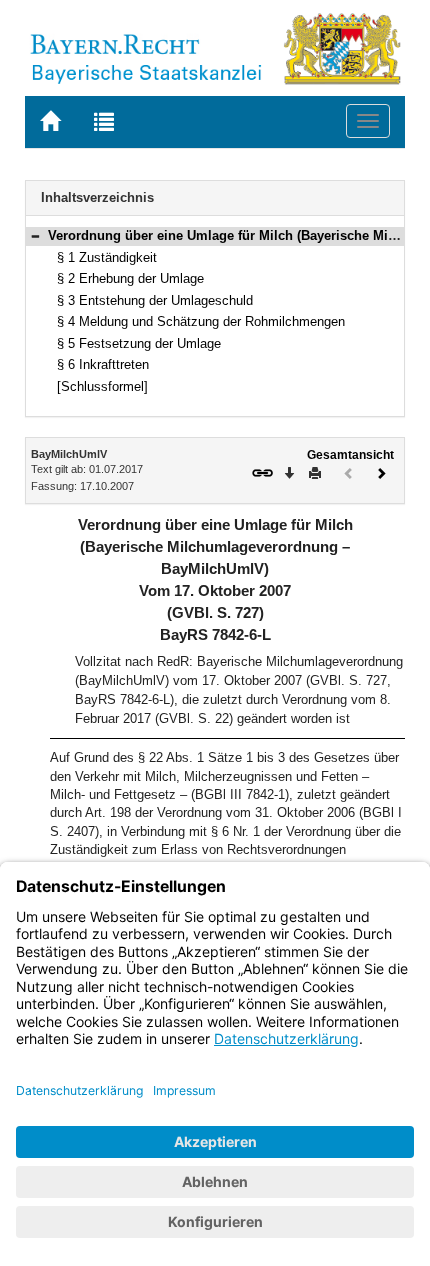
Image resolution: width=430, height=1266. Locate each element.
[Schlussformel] (102, 386)
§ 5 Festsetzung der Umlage (139, 343)
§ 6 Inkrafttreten (103, 364)
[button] (35, 235)
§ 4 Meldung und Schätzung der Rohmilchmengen (201, 321)
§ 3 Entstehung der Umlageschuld (155, 300)
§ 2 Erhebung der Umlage (130, 278)
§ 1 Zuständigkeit (107, 257)
